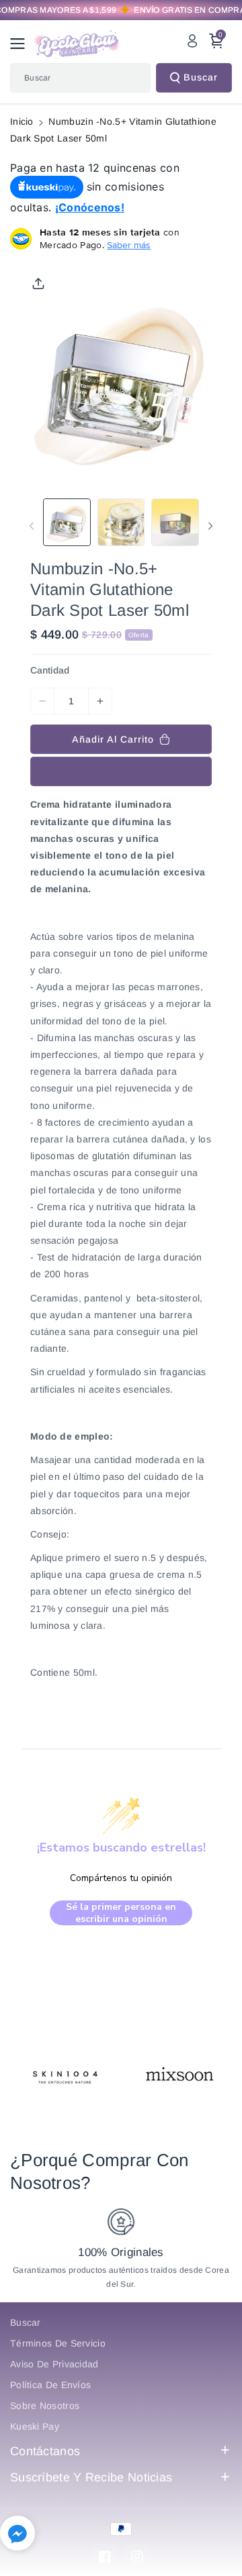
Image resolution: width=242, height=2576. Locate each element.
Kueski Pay (35, 2426)
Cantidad (50, 670)
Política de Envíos (50, 2385)
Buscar (201, 77)
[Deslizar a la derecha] (210, 526)
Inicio (22, 121)
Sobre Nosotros (45, 2406)
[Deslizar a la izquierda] (32, 526)
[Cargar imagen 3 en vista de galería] (175, 522)
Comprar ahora (121, 771)
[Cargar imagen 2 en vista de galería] (121, 522)
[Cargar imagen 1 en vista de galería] (67, 522)
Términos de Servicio (58, 2343)
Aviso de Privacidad (54, 2364)
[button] (22, 44)
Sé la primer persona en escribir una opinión (121, 1913)
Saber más (129, 245)
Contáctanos (45, 2451)
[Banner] (66, 2076)
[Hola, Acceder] (192, 41)
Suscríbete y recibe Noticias (91, 2477)
